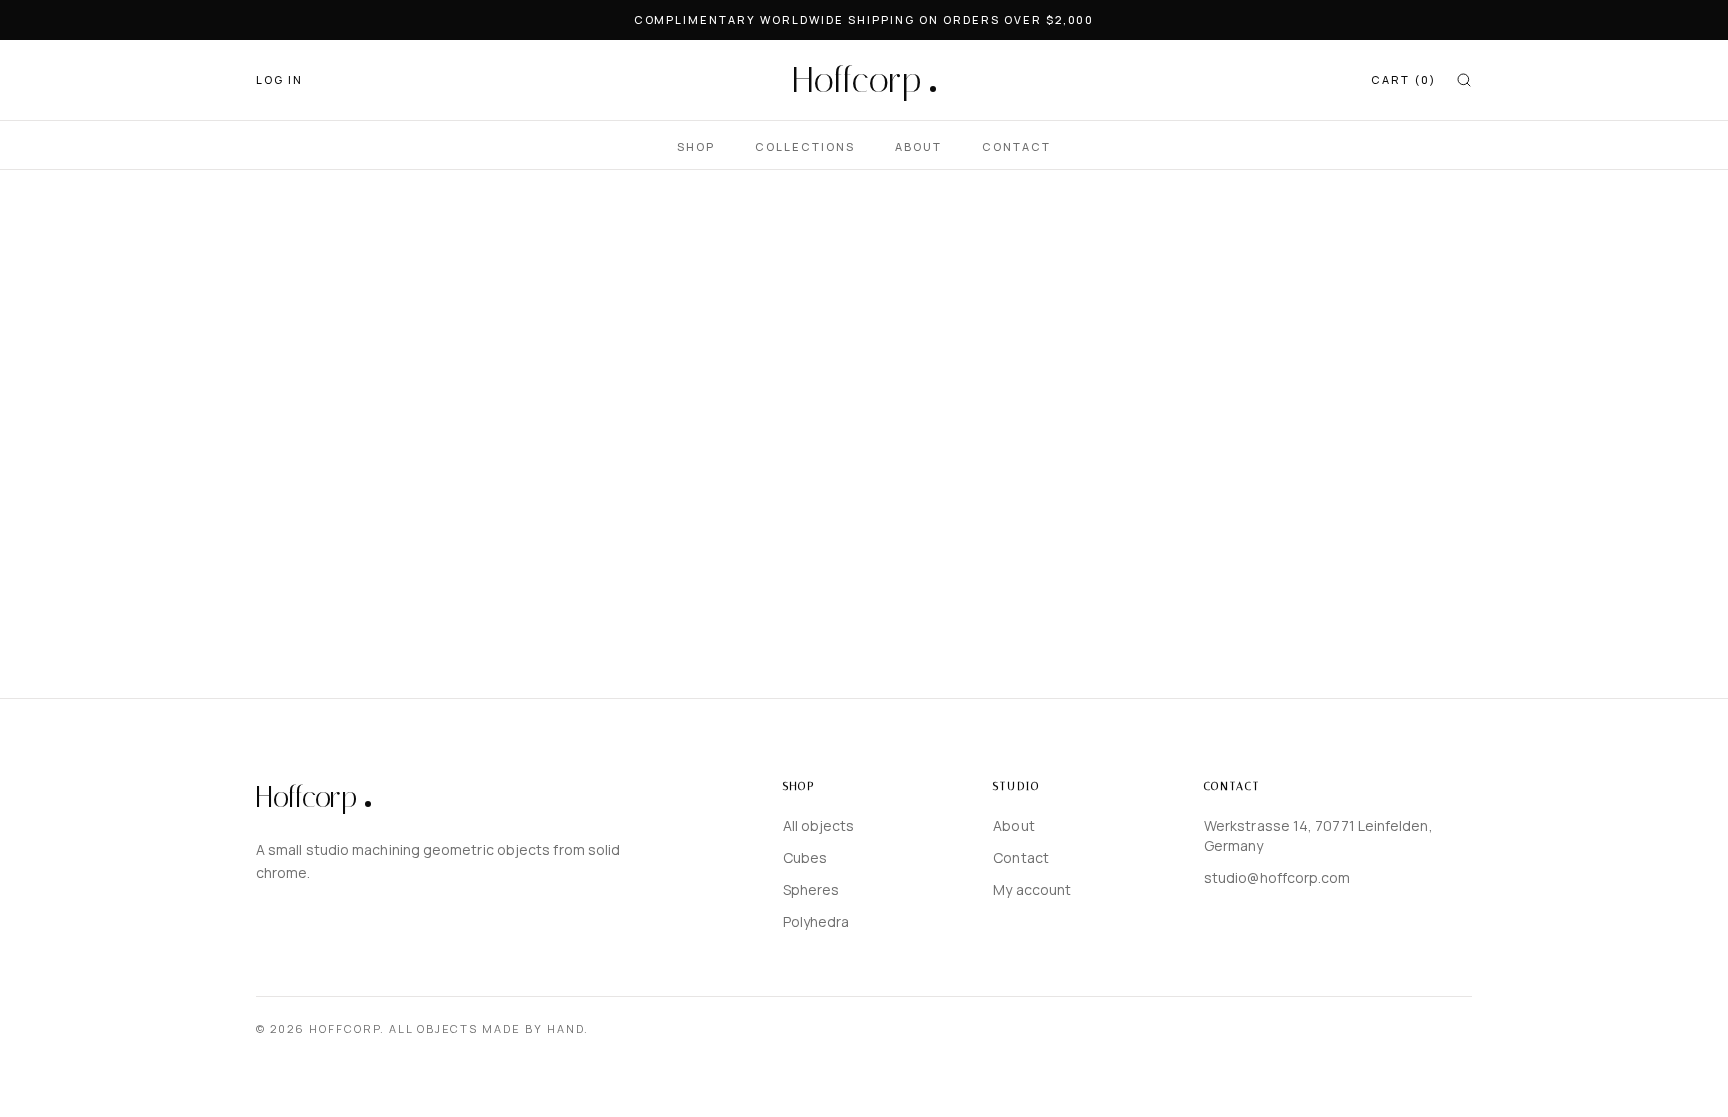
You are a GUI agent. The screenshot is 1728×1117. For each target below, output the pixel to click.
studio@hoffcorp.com (1277, 877)
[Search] (1464, 80)
